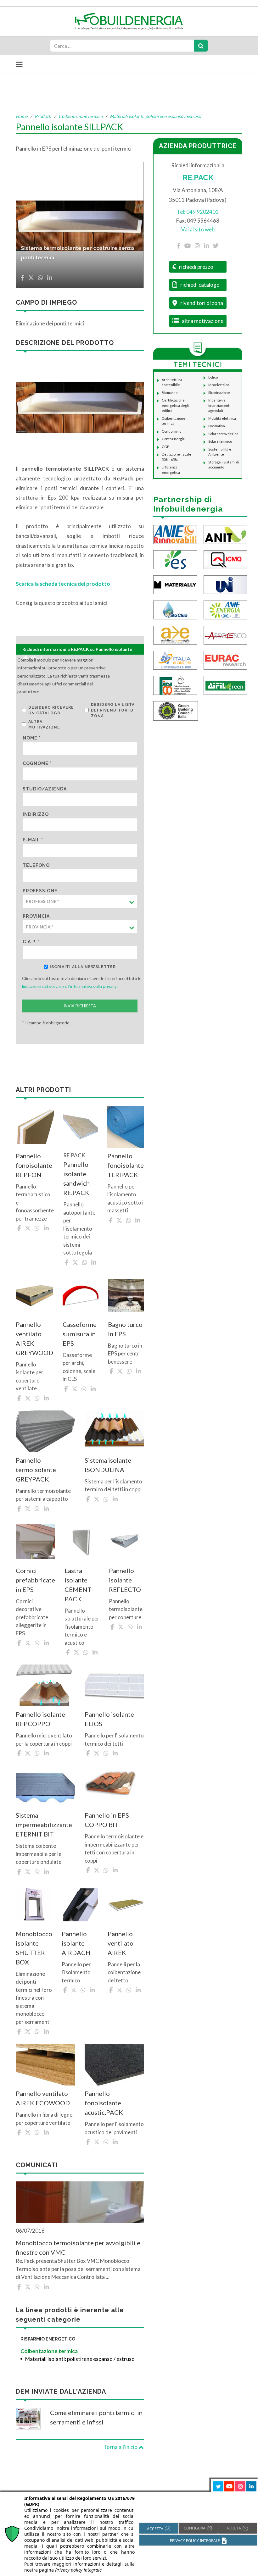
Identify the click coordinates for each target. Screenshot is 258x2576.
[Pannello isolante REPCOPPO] (45, 1685)
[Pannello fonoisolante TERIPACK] (126, 1127)
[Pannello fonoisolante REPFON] (35, 1127)
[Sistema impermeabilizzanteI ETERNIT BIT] (45, 1786)
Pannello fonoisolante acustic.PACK (104, 2103)
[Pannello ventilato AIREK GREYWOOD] (34, 1296)
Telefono (36, 865)
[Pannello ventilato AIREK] (126, 1905)
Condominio (171, 431)
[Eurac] (226, 659)
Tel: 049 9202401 (198, 212)
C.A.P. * (31, 942)
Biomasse (170, 393)
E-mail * (33, 840)
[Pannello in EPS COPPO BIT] (114, 1786)
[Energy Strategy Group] (175, 559)
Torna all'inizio (121, 2447)
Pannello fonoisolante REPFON (34, 1165)
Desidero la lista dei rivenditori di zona (113, 710)
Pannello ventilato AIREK (121, 1943)
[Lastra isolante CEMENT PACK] (82, 1542)
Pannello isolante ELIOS (109, 1719)
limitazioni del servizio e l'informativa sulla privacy (69, 986)
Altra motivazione (44, 724)
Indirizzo (36, 814)
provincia (36, 916)
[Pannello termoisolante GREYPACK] (45, 1431)
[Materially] (175, 584)
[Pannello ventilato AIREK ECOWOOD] (45, 2065)
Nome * (32, 738)
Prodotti (43, 116)
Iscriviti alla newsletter (83, 967)
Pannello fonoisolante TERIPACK (126, 1165)
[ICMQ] (226, 559)
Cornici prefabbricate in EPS (35, 1580)
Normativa (217, 426)
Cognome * (37, 763)
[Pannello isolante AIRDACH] (80, 1905)
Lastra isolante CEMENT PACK (78, 1585)
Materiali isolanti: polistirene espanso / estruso (155, 116)
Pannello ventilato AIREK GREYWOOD (34, 1338)
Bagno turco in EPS (125, 1329)
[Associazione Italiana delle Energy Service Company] (226, 634)
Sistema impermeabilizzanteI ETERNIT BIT (45, 1825)
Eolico (213, 377)
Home (22, 116)
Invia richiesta (80, 1006)
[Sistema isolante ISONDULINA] (114, 1431)
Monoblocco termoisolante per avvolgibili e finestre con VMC (78, 2247)
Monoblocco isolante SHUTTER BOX (34, 1948)
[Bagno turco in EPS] (126, 1296)
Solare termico (220, 441)
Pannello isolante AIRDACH (76, 1943)
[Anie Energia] (226, 609)
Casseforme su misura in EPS (80, 1334)
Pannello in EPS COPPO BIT (107, 1820)
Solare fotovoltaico (223, 434)
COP (165, 447)
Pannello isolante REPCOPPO (40, 1719)
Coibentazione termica (81, 116)
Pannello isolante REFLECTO (125, 1580)
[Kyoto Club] (175, 609)
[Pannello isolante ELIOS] (114, 1685)
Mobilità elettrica (222, 418)
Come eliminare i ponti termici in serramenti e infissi (96, 2417)
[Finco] (175, 685)
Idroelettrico (219, 385)
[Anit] (226, 534)
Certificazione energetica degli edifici (175, 405)
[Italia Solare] (175, 659)
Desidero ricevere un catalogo (51, 710)
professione (40, 891)
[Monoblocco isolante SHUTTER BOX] (34, 1905)
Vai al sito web (198, 229)
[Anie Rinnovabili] (175, 534)
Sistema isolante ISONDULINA (108, 1465)
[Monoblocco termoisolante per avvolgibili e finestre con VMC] (80, 2202)
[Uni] (226, 584)
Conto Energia (173, 439)
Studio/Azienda (45, 789)
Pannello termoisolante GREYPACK (36, 1470)
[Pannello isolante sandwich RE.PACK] (81, 1127)
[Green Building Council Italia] (176, 710)
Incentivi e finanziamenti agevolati (219, 405)
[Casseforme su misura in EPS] (81, 1296)
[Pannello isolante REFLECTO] (126, 1542)
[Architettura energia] (175, 634)
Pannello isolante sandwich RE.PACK (76, 1178)
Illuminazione (219, 393)
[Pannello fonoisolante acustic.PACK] (114, 2065)
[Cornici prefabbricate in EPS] (35, 1542)
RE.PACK (198, 177)
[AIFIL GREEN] (226, 685)
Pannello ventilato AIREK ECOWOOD (43, 2098)
